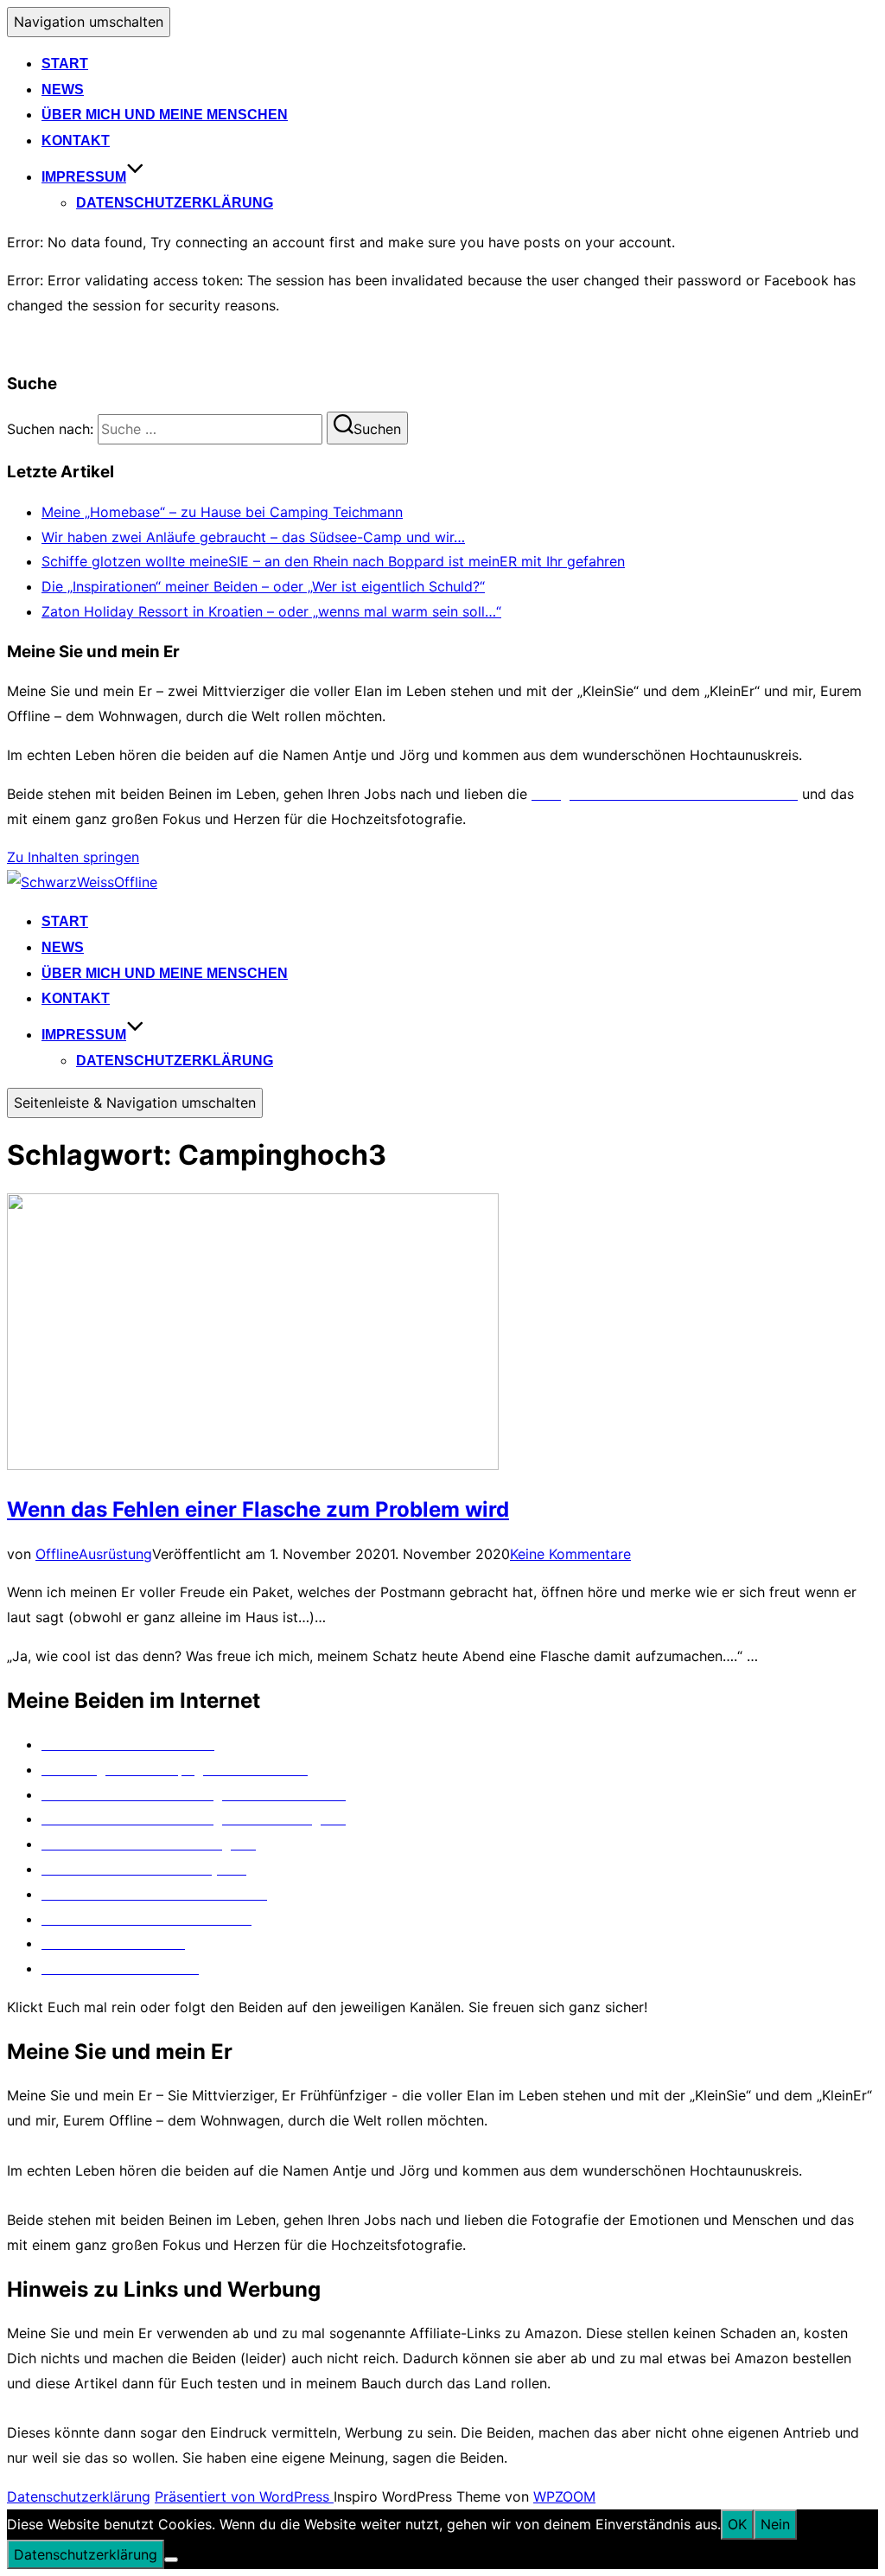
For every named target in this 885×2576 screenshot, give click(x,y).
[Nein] (171, 2560)
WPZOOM (564, 2496)
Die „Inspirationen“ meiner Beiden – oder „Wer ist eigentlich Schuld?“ (263, 586)
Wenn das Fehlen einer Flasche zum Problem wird (258, 1509)
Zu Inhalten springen (73, 857)
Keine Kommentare (570, 1554)
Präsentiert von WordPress (244, 2496)
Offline (57, 1554)
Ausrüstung (115, 1554)
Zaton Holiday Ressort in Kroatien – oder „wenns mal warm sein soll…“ (271, 611)
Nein (775, 2524)
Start (65, 64)
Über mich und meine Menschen (165, 115)
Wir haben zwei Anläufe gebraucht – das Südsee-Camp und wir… (253, 537)
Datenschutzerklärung (175, 203)
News (63, 89)
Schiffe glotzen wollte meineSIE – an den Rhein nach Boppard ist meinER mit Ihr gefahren (333, 561)
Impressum (84, 177)
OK (737, 2524)
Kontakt (76, 141)
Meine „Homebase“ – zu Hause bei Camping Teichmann (222, 512)
